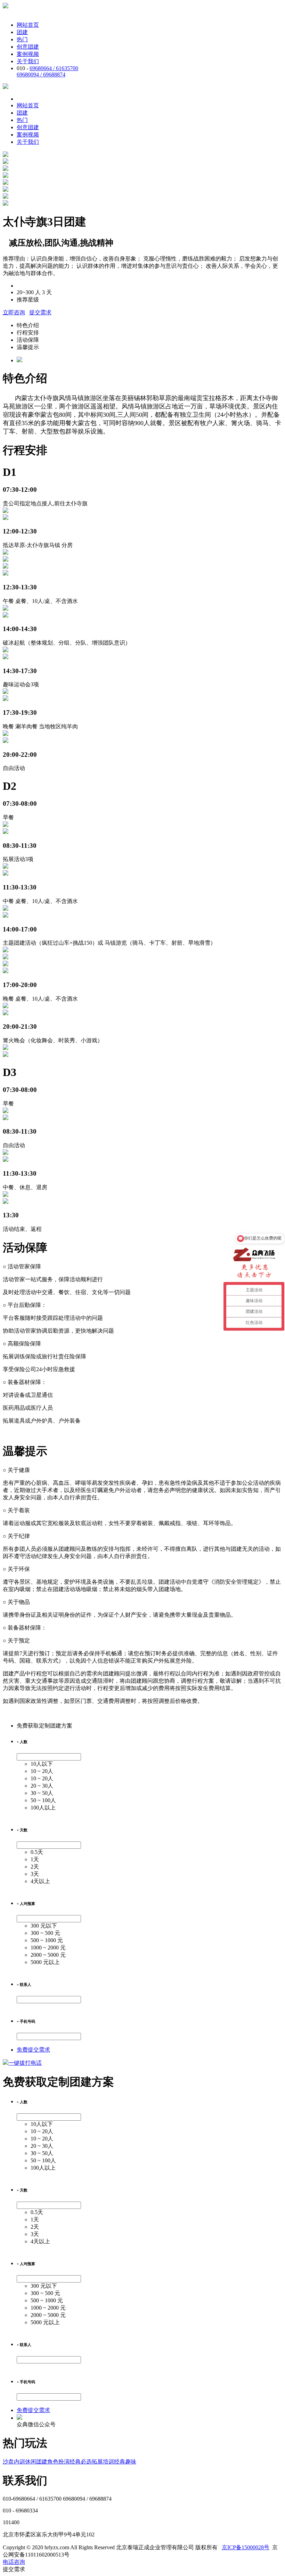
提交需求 (40, 312)
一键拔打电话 (25, 2063)
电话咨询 (14, 2562)
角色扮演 (58, 2462)
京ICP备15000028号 (246, 2547)
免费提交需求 (33, 2050)
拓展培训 (103, 2462)
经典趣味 (125, 2462)
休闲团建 (36, 2462)
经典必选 (81, 2462)
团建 (22, 32)
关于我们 (28, 61)
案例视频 (28, 54)
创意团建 (28, 47)
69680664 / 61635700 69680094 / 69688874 (47, 71)
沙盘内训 (14, 2462)
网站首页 (28, 25)
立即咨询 (14, 312)
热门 (22, 39)
